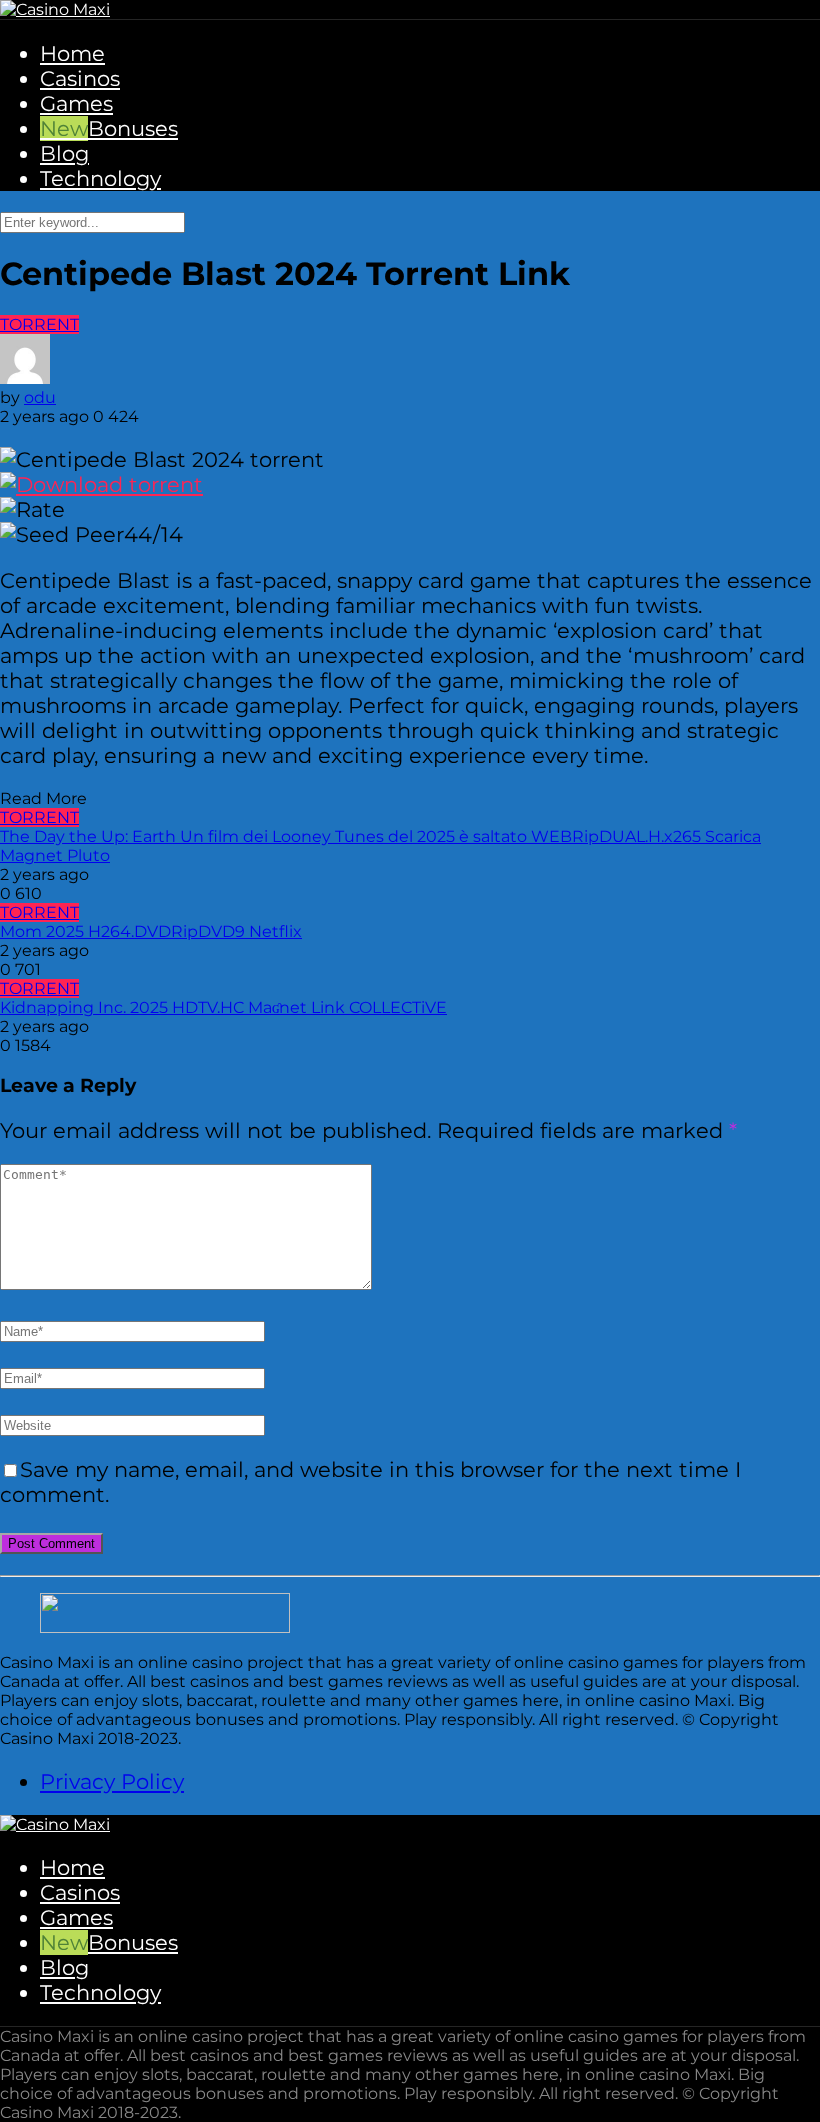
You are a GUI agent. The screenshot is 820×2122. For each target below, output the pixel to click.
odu (40, 397)
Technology (100, 178)
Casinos (80, 78)
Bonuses (133, 128)
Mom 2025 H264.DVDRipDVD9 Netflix (151, 931)
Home (72, 53)
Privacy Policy (112, 1781)
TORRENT (39, 324)
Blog (64, 153)
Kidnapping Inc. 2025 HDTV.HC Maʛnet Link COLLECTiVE (223, 1007)
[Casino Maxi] (55, 9)
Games (76, 103)
